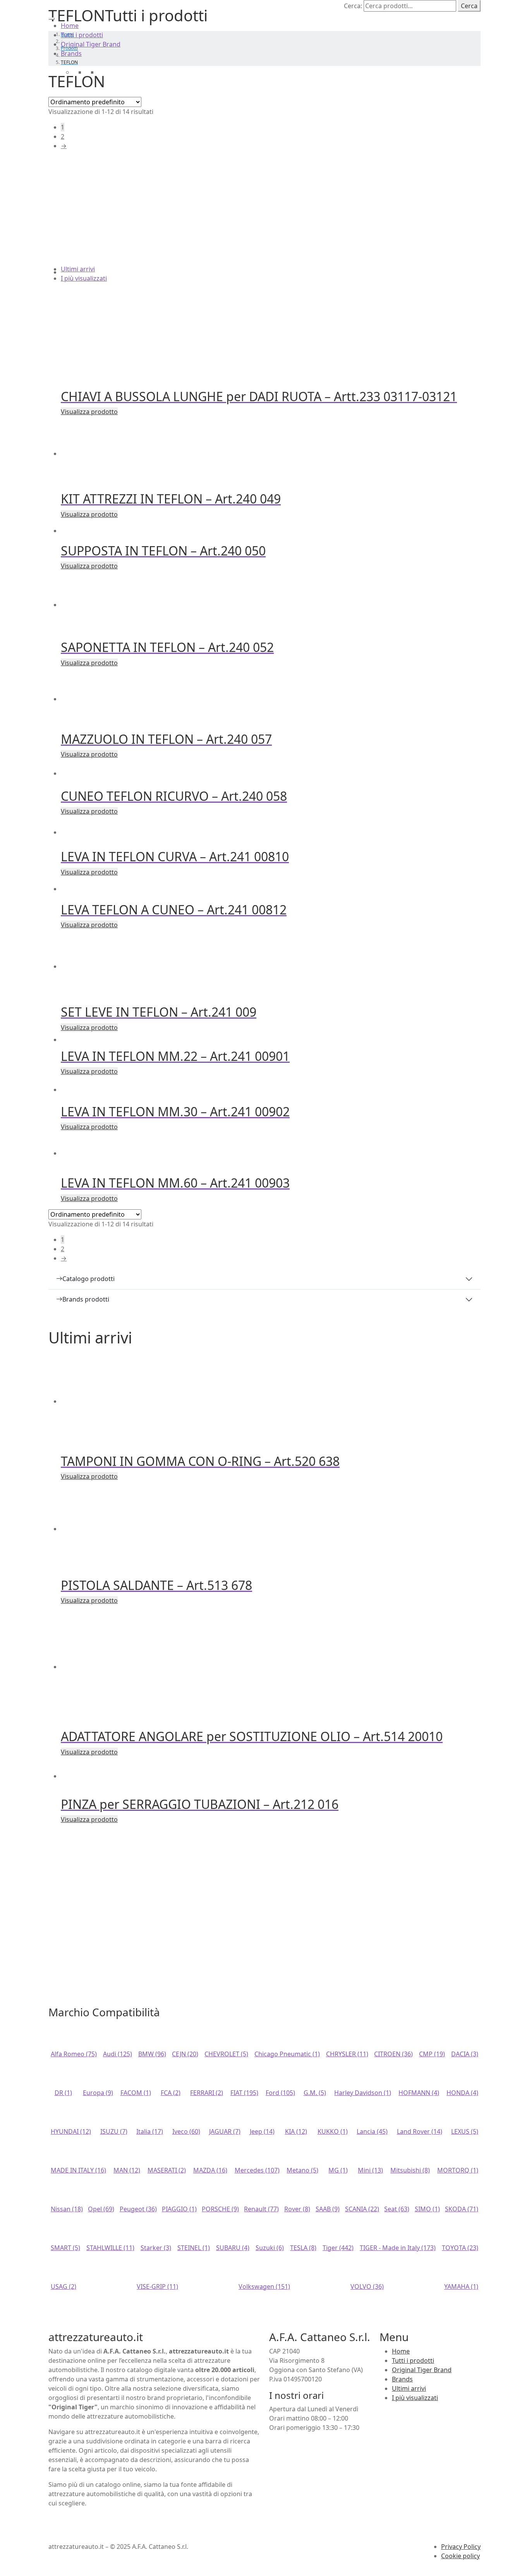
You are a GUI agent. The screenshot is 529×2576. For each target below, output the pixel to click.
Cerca (469, 6)
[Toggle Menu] (52, 19)
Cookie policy (460, 2556)
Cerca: (353, 6)
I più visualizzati (84, 278)
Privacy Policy (461, 2547)
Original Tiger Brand (91, 44)
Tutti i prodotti (82, 35)
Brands (71, 53)
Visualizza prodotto (89, 412)
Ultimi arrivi (78, 269)
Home (70, 26)
